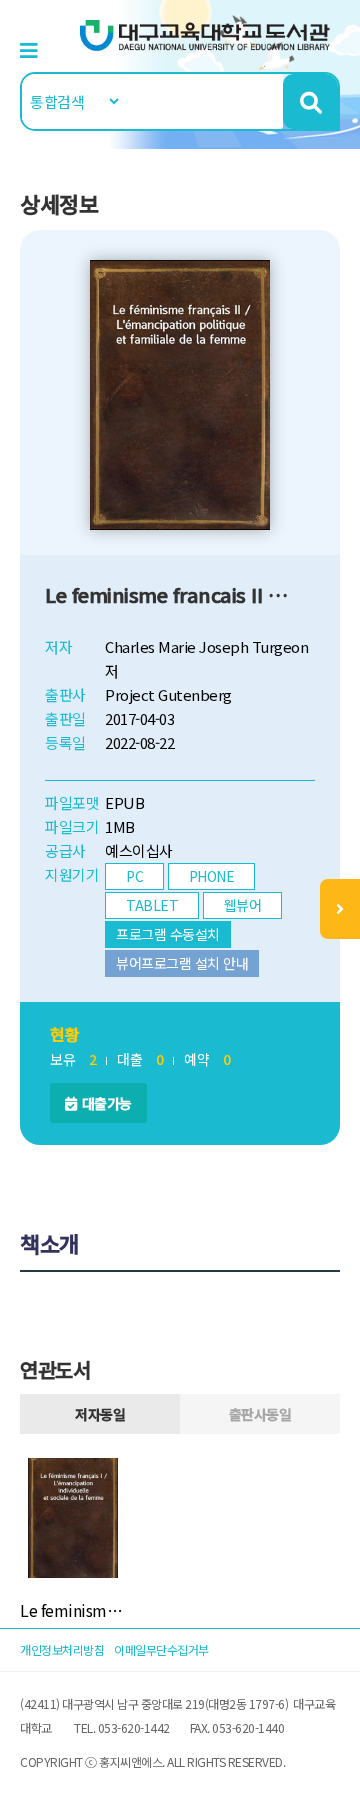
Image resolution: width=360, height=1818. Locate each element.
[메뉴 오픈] (340, 909)
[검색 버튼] (310, 101)
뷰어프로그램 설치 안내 (182, 963)
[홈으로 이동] (205, 33)
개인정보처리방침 (62, 1649)
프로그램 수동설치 (168, 934)
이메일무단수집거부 (161, 1649)
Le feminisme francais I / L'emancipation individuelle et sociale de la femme (73, 1610)
